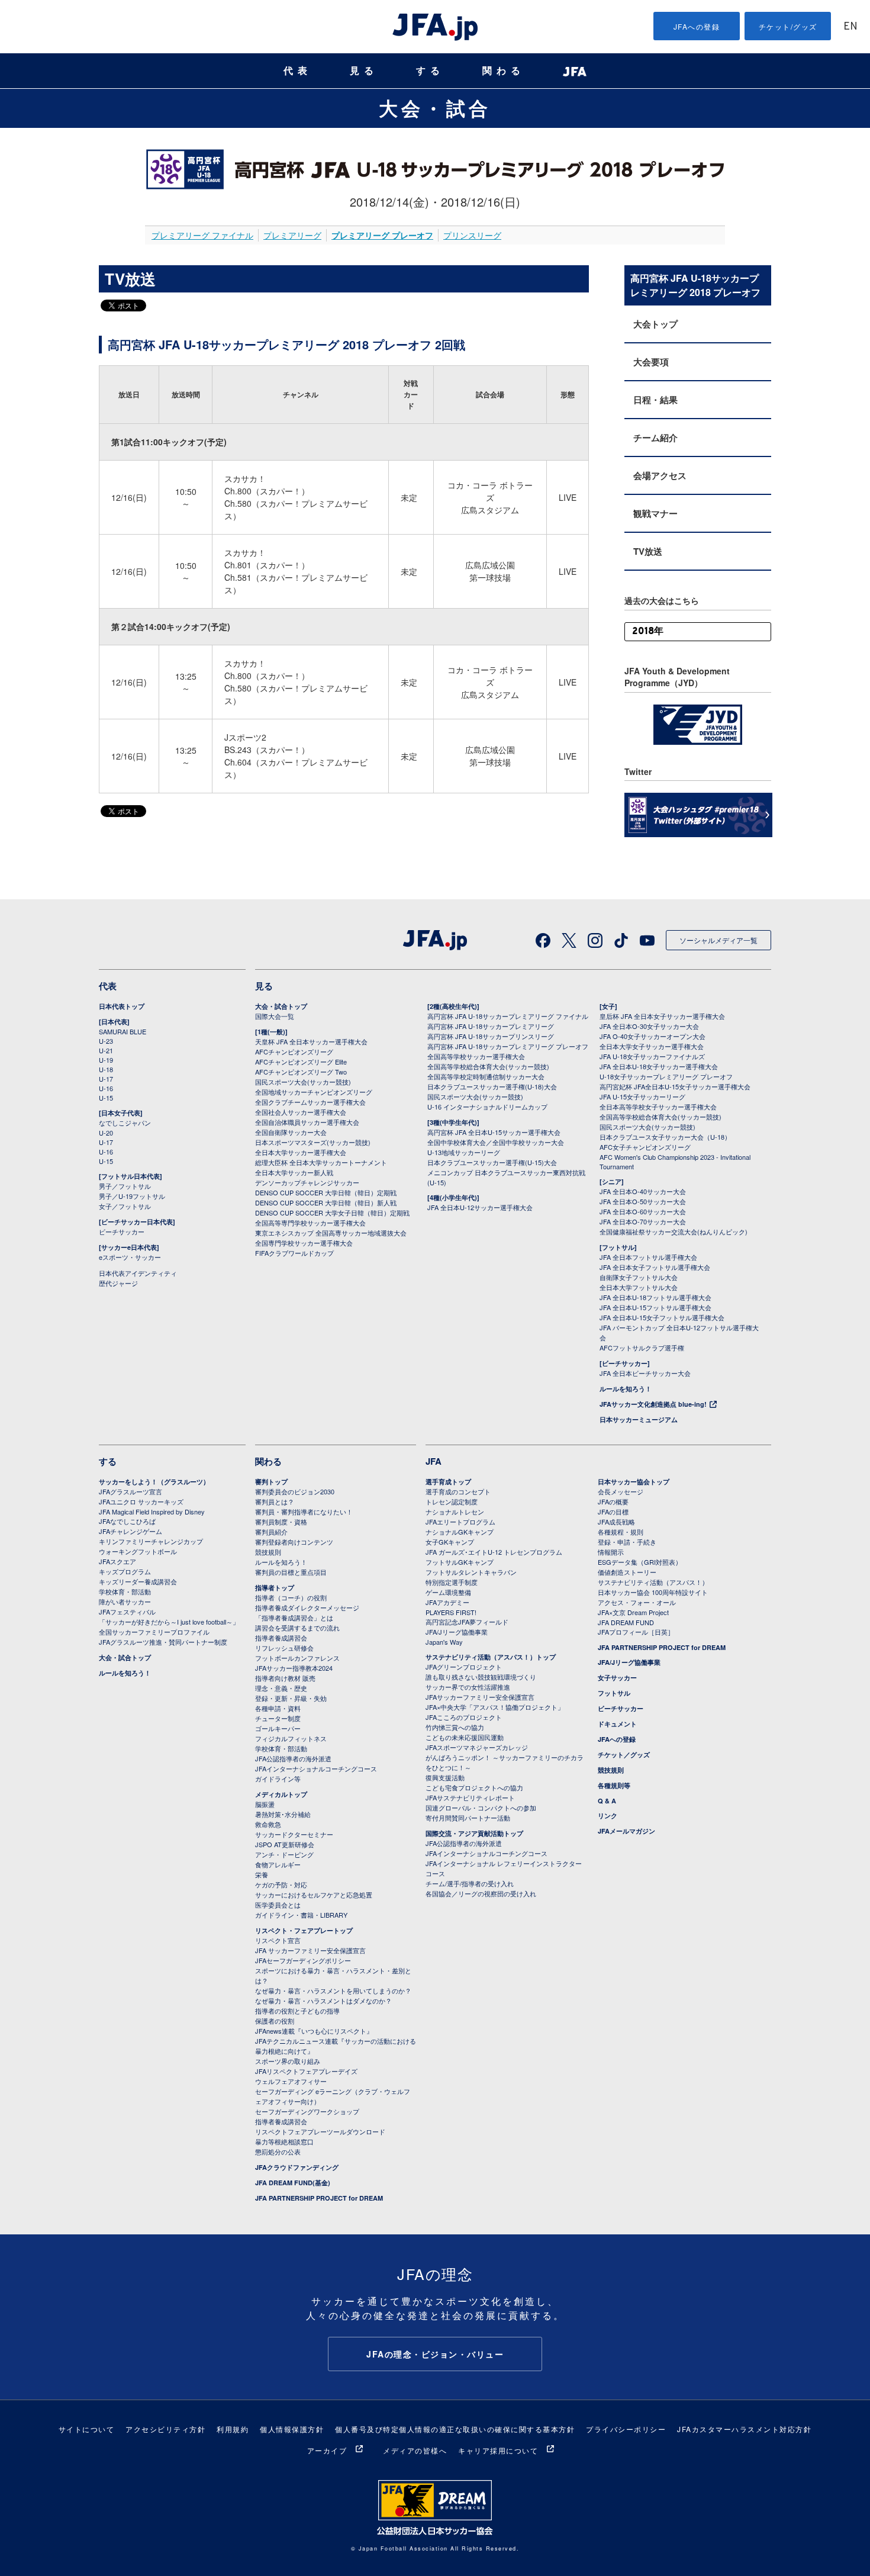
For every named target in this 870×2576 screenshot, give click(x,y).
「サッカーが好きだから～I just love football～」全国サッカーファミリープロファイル (169, 1627)
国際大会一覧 (275, 1016)
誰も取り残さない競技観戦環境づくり (481, 1677)
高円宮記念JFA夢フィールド (467, 1622)
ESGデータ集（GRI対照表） (640, 1562)
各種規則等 (614, 1785)
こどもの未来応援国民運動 (465, 1737)
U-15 (106, 1098)
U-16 (106, 1088)
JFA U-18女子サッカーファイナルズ (652, 1056)
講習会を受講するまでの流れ (297, 1628)
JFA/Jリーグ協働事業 (457, 1632)
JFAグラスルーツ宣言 (130, 1491)
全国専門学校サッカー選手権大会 (304, 1243)
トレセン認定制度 (452, 1501)
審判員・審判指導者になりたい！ (304, 1511)
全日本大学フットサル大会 (639, 1287)
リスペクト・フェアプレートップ (304, 1930)
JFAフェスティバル (127, 1612)
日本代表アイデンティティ (138, 1273)
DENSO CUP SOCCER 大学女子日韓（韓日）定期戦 (332, 1213)
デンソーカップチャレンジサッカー (307, 1182)
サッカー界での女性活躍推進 (468, 1687)
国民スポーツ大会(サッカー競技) (303, 1082)
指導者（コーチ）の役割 (291, 1597)
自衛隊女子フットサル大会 (639, 1277)
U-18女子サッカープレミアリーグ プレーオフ (666, 1076)
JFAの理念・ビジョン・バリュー (435, 2354)
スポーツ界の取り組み (288, 2061)
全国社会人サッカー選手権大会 (301, 1112)
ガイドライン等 (278, 1779)
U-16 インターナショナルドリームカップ (487, 1107)
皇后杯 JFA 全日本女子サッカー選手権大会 (662, 1016)
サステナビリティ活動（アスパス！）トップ (491, 1657)
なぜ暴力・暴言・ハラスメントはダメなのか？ (323, 2001)
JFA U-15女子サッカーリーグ (642, 1096)
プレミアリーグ (292, 235)
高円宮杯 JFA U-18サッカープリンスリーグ (491, 1036)
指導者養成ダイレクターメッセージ (307, 1607)
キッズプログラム (125, 1571)
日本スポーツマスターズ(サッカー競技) (313, 1142)
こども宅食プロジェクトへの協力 (474, 1787)
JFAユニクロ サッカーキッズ (141, 1501)
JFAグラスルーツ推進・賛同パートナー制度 (163, 1642)
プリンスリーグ (472, 235)
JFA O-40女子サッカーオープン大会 (652, 1036)
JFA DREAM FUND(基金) (293, 2183)
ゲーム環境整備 (448, 1592)
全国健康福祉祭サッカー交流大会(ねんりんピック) (674, 1231)
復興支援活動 (445, 1777)
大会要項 (651, 362)
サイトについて (87, 2429)
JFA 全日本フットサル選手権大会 (648, 1257)
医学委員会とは (278, 1905)
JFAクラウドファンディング (297, 2167)
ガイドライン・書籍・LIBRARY (301, 1915)
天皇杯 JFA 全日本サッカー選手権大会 (311, 1041)
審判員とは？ (275, 1501)
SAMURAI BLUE (123, 1031)
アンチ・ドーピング (284, 1854)
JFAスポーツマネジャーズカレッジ (477, 1747)
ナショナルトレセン (455, 1511)
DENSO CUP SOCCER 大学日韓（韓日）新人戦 (326, 1202)
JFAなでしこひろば (127, 1521)
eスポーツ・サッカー (130, 1257)
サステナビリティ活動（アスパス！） (653, 1582)
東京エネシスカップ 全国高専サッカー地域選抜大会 (331, 1233)
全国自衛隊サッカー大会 (291, 1132)
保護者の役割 (275, 2021)
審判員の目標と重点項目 (291, 1572)
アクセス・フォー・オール (637, 1602)
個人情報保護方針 (292, 2429)
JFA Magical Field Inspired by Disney (152, 1511)
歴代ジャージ (118, 1283)
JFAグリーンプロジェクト (464, 1667)
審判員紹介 (271, 1532)
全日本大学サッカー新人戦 (294, 1172)
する (430, 71)
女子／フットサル (125, 1206)
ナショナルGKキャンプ (460, 1532)
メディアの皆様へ (415, 2450)
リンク (608, 1816)
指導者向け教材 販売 (285, 1678)
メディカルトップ (281, 1794)
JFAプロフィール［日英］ (636, 1632)
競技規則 (268, 1552)
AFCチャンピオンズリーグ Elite (301, 1062)
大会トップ (655, 324)
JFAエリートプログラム (460, 1522)
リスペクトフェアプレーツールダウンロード (320, 2131)
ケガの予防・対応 (281, 1884)
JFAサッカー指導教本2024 (294, 1668)
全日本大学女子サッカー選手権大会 (652, 1046)
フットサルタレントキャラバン (471, 1572)
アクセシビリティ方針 (165, 2429)
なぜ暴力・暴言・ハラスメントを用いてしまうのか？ (333, 1990)
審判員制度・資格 (281, 1522)
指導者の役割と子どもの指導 (297, 2011)
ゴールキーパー (278, 1728)
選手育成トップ (448, 1482)
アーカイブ (327, 2450)
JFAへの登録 (697, 26)
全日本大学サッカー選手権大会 (301, 1152)
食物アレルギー (278, 1864)
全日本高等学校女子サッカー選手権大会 (658, 1107)
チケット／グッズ (624, 1755)
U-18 (106, 1069)
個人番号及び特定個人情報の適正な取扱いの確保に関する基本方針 (455, 2429)
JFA (434, 1461)
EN (850, 27)
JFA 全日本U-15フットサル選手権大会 (655, 1307)
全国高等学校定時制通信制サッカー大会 (486, 1076)
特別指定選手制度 (452, 1582)
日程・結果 (655, 400)
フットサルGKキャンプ (460, 1562)
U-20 (106, 1133)
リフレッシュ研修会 (284, 1648)
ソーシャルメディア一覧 (718, 940)
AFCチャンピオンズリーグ (294, 1051)
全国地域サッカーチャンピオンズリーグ (314, 1092)
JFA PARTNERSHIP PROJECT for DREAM (319, 2198)
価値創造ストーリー (627, 1572)
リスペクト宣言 (278, 1940)
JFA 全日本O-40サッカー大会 (643, 1191)
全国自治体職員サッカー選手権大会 (307, 1122)
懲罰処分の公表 (278, 2152)
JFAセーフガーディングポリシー (303, 1960)
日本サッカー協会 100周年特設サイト (653, 1592)
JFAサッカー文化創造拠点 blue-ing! (653, 1404)
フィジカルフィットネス (291, 1738)
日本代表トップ (122, 1006)
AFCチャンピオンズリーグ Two (301, 1072)
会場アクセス (660, 475)
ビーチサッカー (122, 1231)
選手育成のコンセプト (458, 1491)
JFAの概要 (613, 1501)
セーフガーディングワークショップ (307, 2111)
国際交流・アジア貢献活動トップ (474, 1833)
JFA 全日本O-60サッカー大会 (643, 1211)
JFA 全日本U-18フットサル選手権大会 (655, 1297)
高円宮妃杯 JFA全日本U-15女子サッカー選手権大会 (675, 1086)
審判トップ (271, 1482)
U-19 (106, 1060)
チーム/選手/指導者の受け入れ (470, 1883)
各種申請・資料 (278, 1708)
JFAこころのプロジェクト (464, 1717)
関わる (504, 71)
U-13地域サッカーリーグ (464, 1152)
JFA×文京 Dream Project (633, 1612)
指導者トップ (275, 1588)
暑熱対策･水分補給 (283, 1814)
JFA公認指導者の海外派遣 (293, 1758)
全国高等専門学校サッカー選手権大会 (310, 1223)
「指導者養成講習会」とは (294, 1617)
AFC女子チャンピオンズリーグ (645, 1147)
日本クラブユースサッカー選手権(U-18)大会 (492, 1086)
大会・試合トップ (281, 1006)
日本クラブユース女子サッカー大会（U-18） (665, 1137)
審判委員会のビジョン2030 (295, 1491)
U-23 (106, 1041)
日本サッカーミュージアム (639, 1419)
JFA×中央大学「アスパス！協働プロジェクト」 (495, 1707)
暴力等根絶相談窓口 (284, 2141)
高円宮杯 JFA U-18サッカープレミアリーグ (491, 1026)
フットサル (614, 1693)
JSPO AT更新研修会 (285, 1844)
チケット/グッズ (788, 26)
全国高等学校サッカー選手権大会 (476, 1056)
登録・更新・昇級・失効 (291, 1698)
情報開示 (611, 1552)
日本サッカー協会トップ (634, 1482)
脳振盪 (265, 1804)
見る (364, 71)
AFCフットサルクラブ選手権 (642, 1348)
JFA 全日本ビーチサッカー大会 (645, 1373)
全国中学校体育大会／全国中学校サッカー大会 (496, 1142)
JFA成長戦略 (616, 1522)
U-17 (106, 1079)
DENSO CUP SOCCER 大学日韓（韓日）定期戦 (326, 1192)
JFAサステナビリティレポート (470, 1797)
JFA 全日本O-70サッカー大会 (643, 1221)
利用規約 (233, 2429)
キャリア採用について (498, 2450)
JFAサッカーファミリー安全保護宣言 (480, 1697)
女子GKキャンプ (450, 1542)
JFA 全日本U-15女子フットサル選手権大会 (662, 1317)
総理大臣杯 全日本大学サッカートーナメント (321, 1162)
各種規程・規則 (621, 1532)
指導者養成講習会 (281, 1638)
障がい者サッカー (125, 1601)
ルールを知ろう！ (626, 1389)
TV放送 (648, 551)
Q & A (607, 1801)
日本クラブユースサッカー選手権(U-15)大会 (492, 1162)
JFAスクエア (117, 1561)
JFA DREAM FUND (626, 1622)
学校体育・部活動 (125, 1591)
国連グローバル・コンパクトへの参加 (481, 1808)
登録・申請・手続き (627, 1542)
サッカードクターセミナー (294, 1834)
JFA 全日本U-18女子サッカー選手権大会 (659, 1066)
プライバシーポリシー (626, 2429)
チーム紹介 (655, 438)
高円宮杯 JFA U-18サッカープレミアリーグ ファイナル (508, 1016)
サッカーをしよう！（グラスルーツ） (154, 1482)
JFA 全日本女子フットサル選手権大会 (655, 1267)
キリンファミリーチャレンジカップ (151, 1541)
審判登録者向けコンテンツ (294, 1542)
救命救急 (268, 1824)
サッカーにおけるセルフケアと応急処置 (314, 1895)
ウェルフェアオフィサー (291, 2081)
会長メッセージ (621, 1491)
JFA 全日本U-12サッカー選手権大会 (480, 1207)
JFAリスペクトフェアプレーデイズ (306, 2071)
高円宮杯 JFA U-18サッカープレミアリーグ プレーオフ (508, 1046)
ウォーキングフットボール (138, 1551)
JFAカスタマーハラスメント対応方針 (744, 2429)
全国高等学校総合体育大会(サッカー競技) (488, 1066)
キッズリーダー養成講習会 (138, 1581)
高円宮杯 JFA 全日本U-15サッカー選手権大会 (494, 1132)
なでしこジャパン (125, 1123)
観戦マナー (655, 513)
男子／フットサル (125, 1186)
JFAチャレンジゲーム (130, 1531)
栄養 (262, 1874)
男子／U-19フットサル (132, 1196)
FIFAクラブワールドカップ (294, 1253)
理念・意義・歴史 (281, 1688)
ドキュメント (617, 1724)
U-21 (106, 1050)
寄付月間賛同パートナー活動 (468, 1818)
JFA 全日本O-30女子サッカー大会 (649, 1026)
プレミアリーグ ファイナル (202, 235)
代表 (298, 71)
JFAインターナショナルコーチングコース (316, 1768)
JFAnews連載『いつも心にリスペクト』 (314, 2031)
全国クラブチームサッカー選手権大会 (310, 1102)
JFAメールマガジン (626, 1831)
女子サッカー (617, 1678)
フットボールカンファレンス (297, 1658)
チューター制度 (278, 1718)
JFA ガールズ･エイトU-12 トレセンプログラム (494, 1552)
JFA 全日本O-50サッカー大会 (643, 1201)
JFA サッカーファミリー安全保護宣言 (310, 1950)
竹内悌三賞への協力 (455, 1727)
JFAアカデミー (447, 1602)
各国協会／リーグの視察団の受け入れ (481, 1893)
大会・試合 (435, 108)
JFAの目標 (613, 1511)
